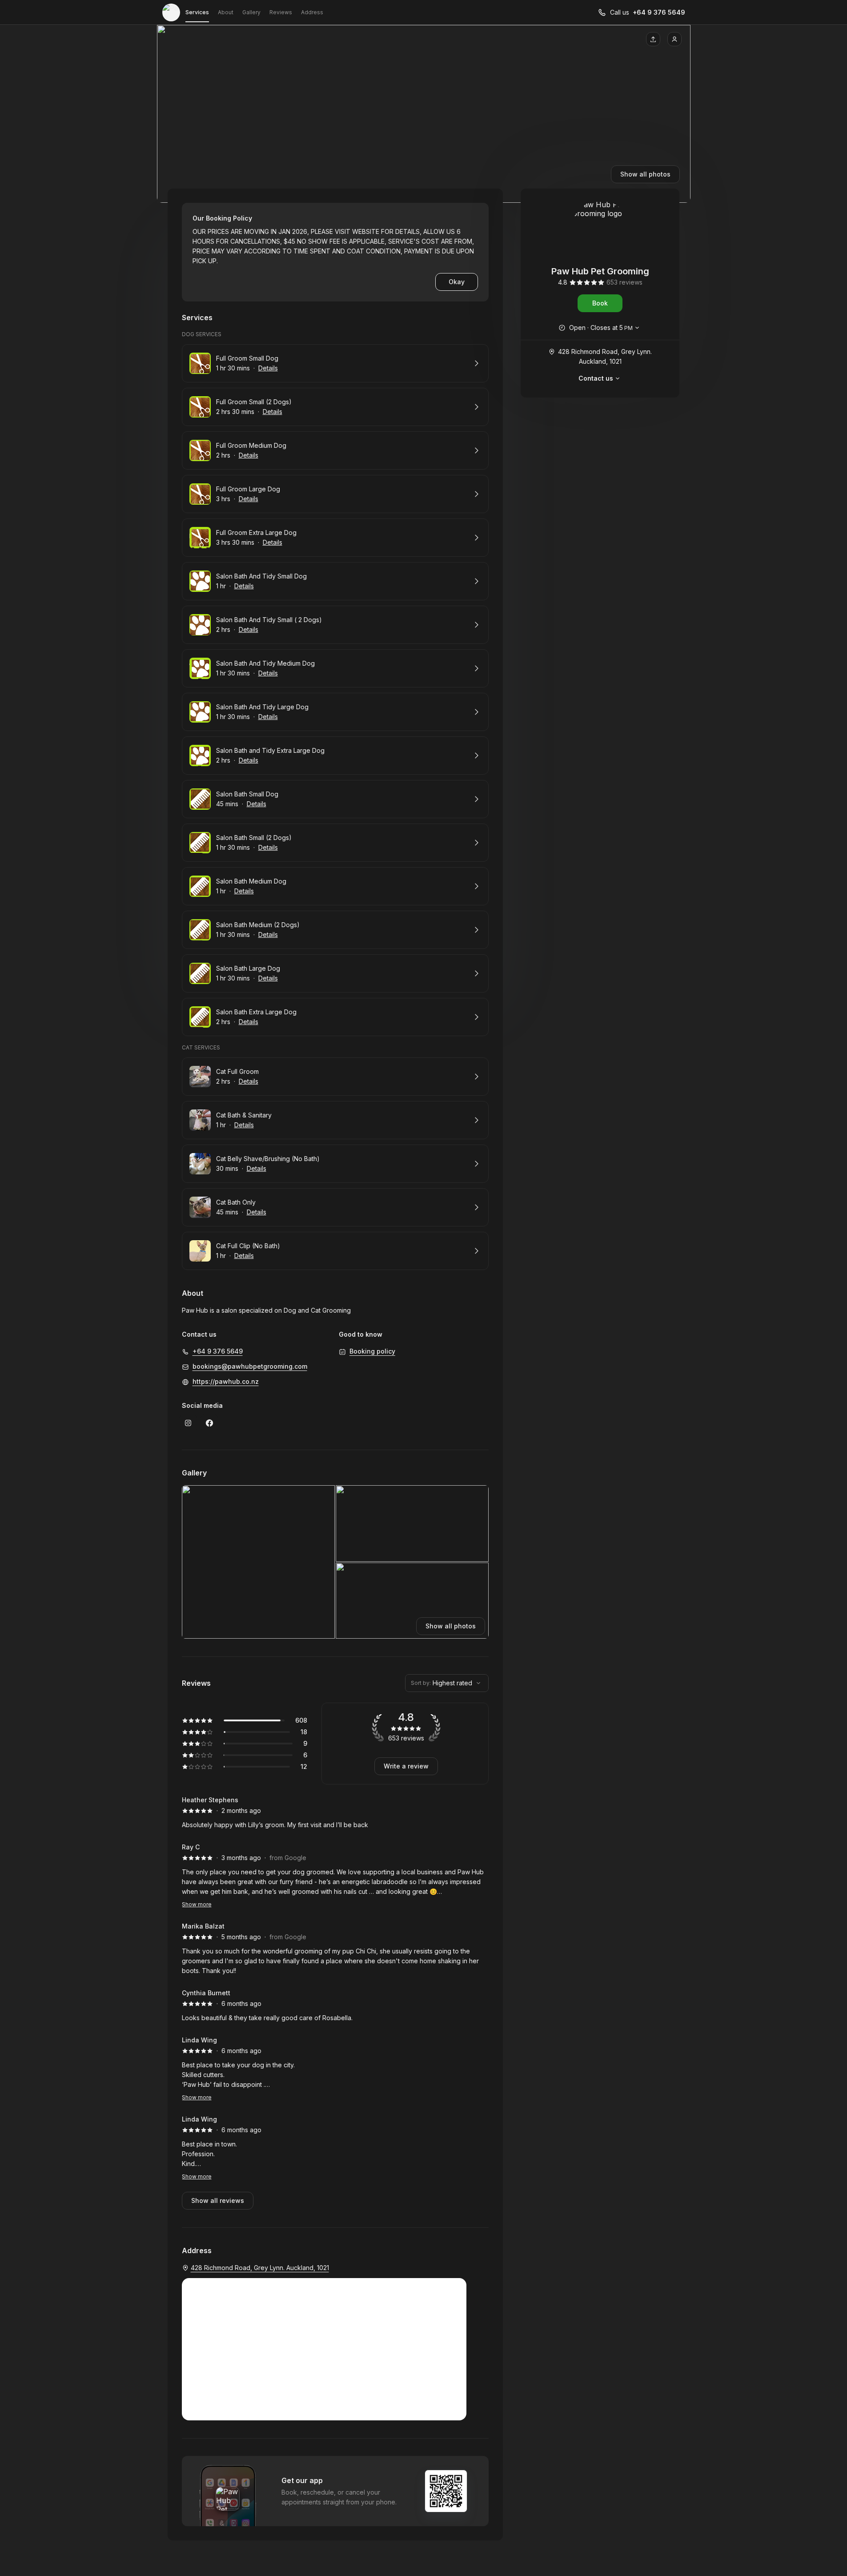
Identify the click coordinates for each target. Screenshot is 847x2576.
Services (197, 12)
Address (312, 12)
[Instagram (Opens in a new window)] (188, 1423)
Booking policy (372, 1351)
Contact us (596, 378)
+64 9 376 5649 (659, 12)
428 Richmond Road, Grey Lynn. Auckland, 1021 (605, 356)
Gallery (251, 12)
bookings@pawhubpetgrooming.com (250, 1366)
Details (268, 368)
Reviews (281, 12)
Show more (197, 1904)
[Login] (674, 39)
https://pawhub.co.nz (226, 1381)
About (226, 12)
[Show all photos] (424, 114)
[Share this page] (653, 39)
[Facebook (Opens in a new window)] (209, 1423)
